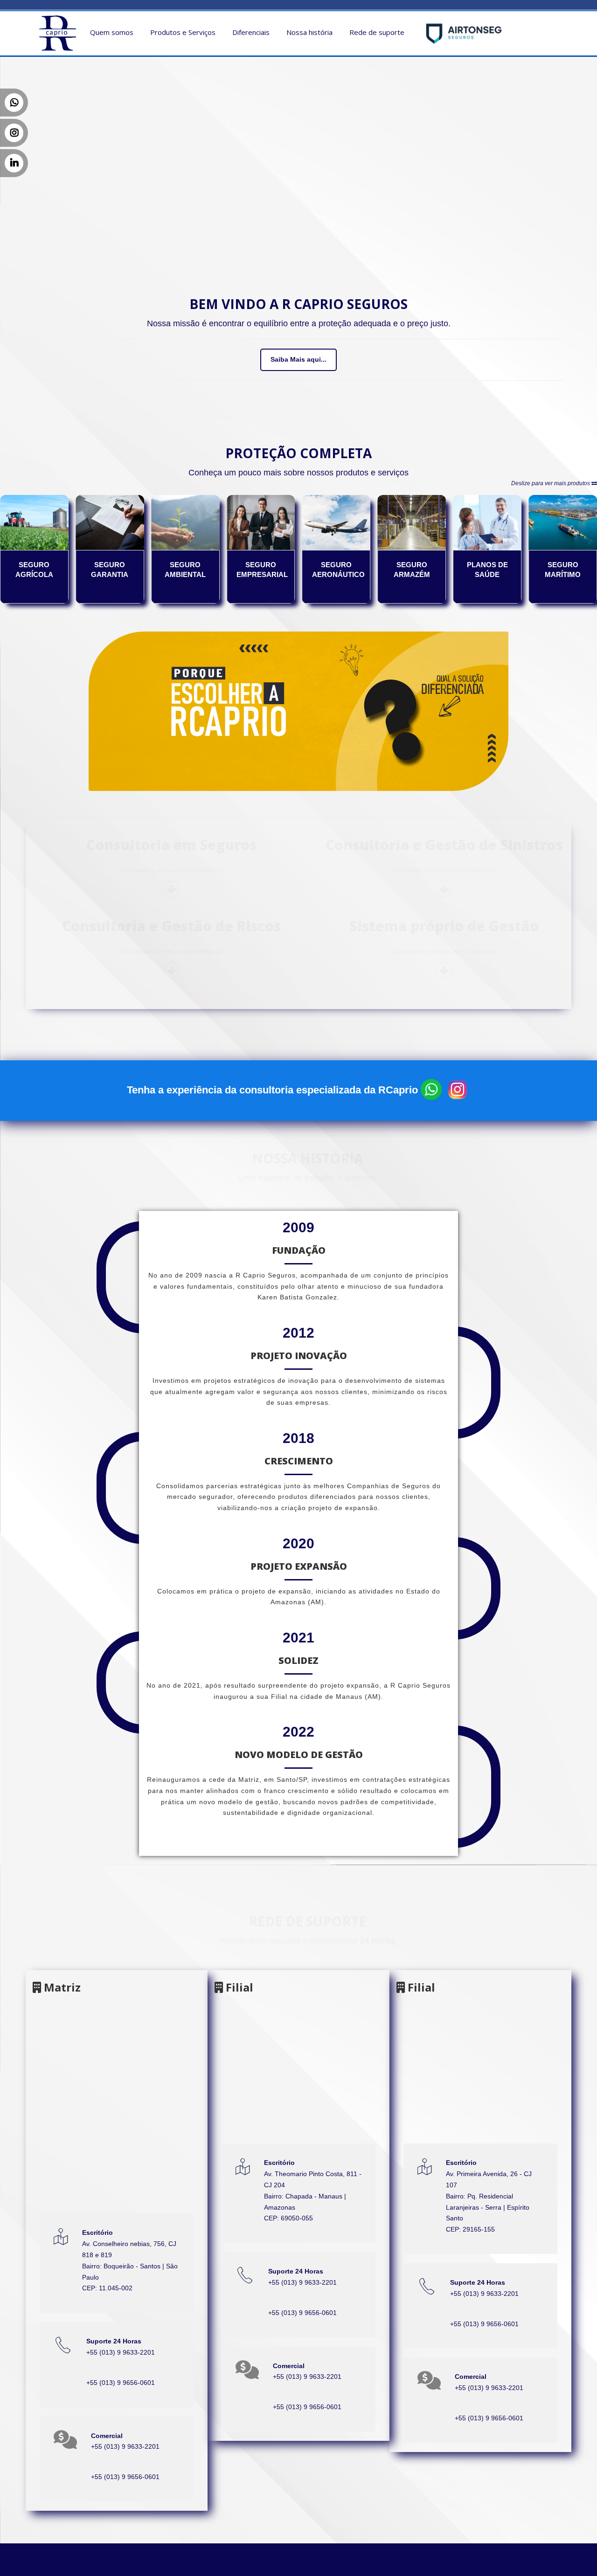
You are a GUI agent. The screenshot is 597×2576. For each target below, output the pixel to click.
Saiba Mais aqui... (298, 359)
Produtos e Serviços (183, 32)
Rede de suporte (377, 32)
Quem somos (112, 32)
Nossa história (309, 32)
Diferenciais (251, 32)
